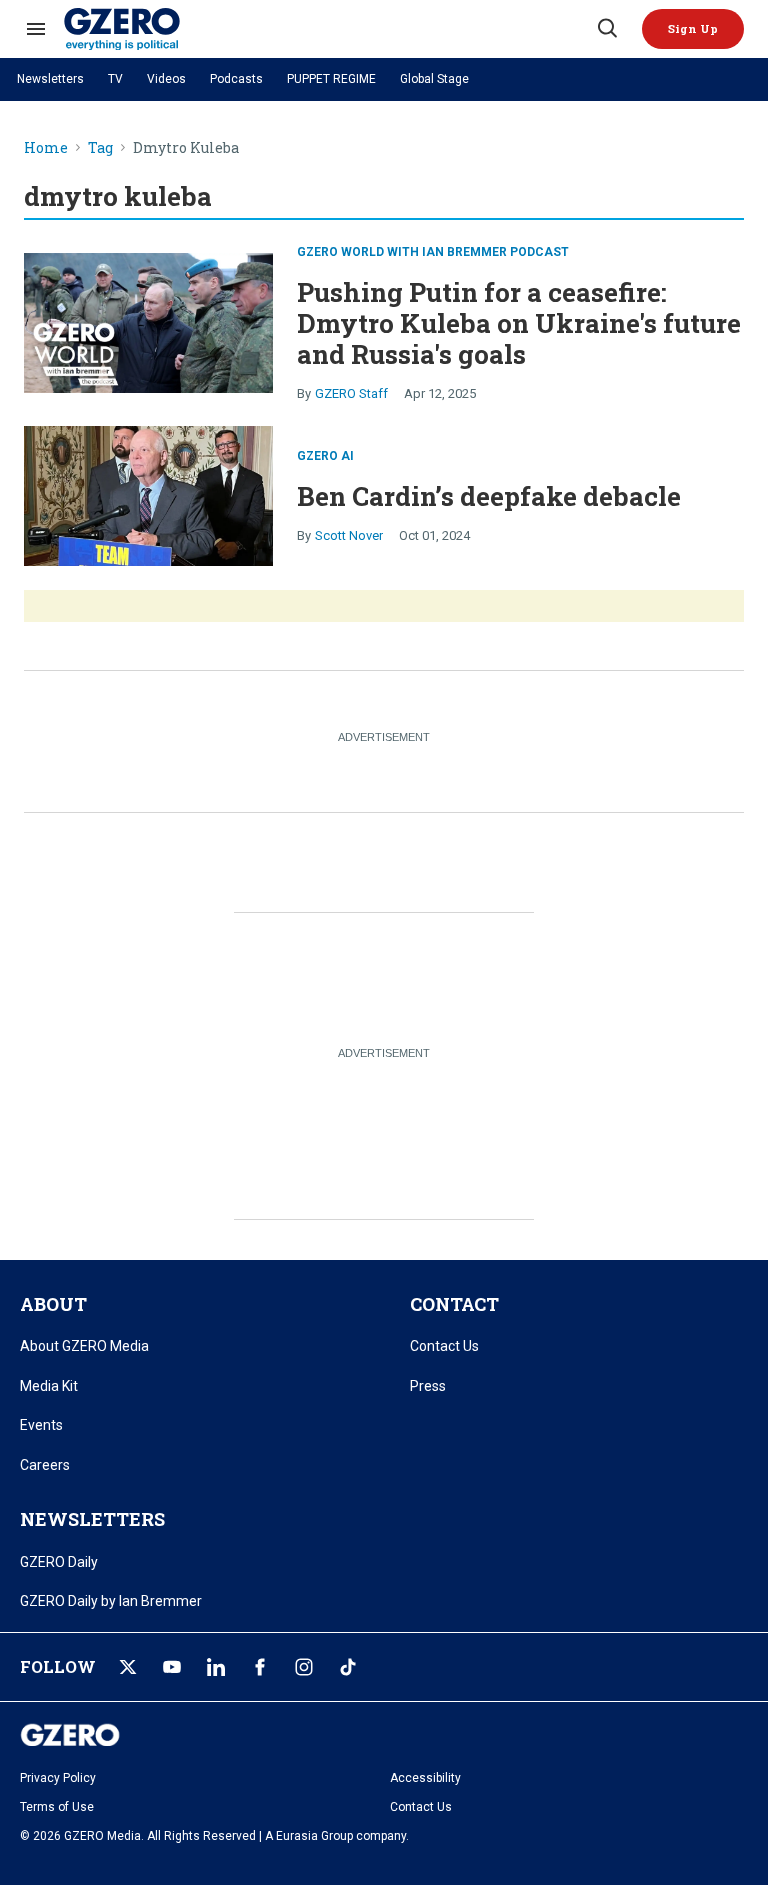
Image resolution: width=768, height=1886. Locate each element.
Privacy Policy (58, 1778)
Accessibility (425, 1778)
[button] (693, 29)
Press (428, 1386)
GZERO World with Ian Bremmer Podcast (433, 252)
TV (115, 79)
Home (46, 148)
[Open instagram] (304, 1667)
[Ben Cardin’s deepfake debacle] (148, 493)
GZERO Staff (351, 393)
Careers (45, 1465)
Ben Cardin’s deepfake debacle (489, 496)
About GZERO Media (84, 1346)
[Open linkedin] (216, 1667)
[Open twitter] (128, 1667)
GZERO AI (325, 456)
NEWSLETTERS (92, 1519)
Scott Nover (349, 535)
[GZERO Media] (329, 29)
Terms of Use (57, 1807)
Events (41, 1425)
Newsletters (50, 79)
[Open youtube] (172, 1667)
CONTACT (454, 1304)
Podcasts (236, 79)
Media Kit (49, 1386)
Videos (166, 79)
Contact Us (444, 1346)
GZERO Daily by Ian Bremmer (111, 1601)
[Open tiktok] (348, 1667)
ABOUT (53, 1304)
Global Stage (434, 79)
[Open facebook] (260, 1667)
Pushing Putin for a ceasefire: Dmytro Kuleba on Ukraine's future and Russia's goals (519, 323)
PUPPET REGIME (331, 79)
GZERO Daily (59, 1562)
